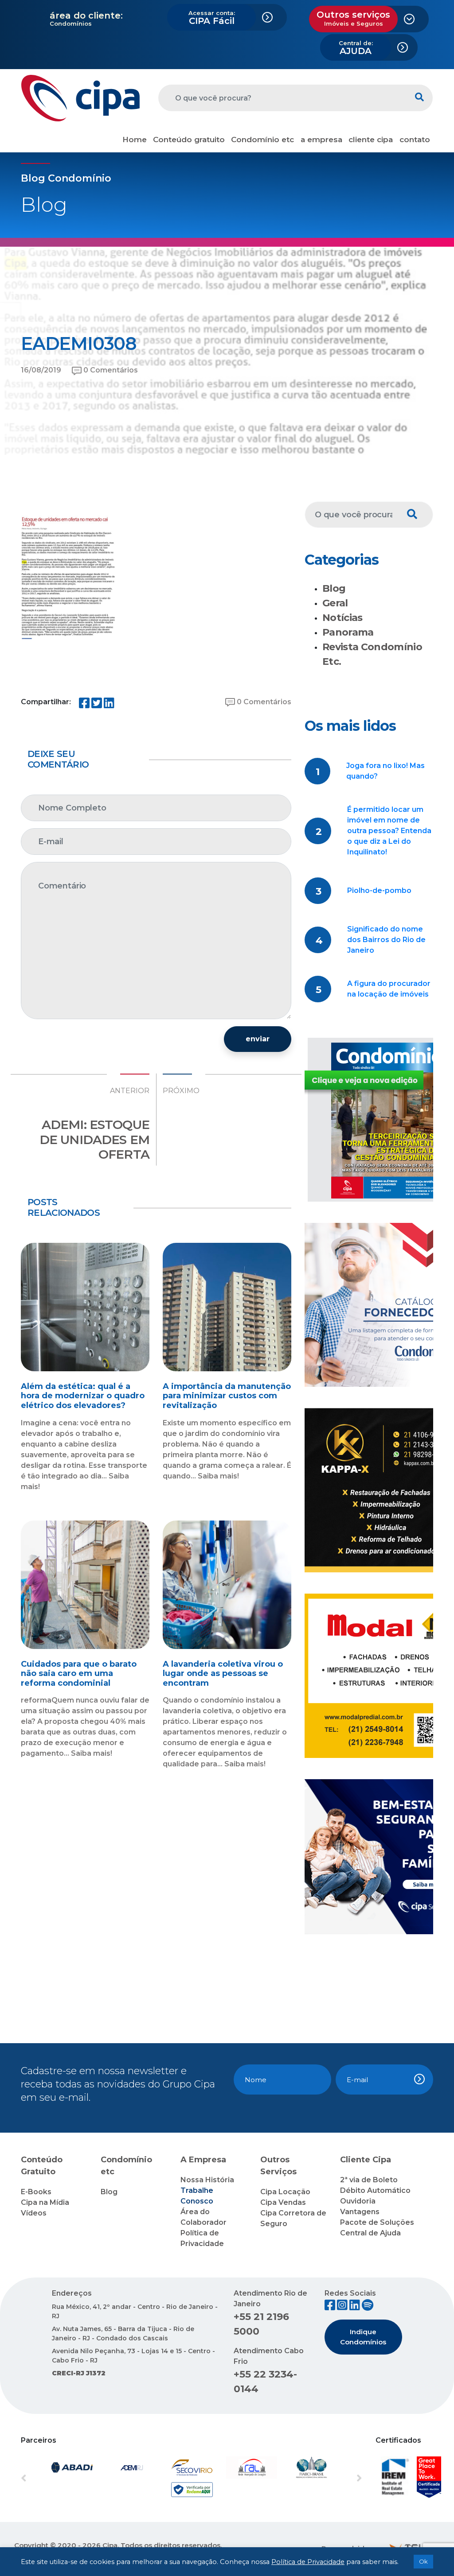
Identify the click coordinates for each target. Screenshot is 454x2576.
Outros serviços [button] (353, 18)
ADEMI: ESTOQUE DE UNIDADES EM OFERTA (94, 1139)
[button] (47, 2479)
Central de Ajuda (370, 2233)
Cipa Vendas (283, 2202)
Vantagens (360, 2212)
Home (135, 140)
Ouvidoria (358, 2201)
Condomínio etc (262, 140)
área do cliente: (86, 16)
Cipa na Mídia (45, 2202)
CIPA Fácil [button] (212, 18)
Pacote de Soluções (377, 2222)
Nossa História (207, 2180)
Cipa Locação (285, 2192)
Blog (334, 588)
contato (415, 140)
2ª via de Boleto (369, 2180)
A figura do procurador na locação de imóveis (389, 989)
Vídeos (34, 2213)
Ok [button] (423, 2561)
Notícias (342, 618)
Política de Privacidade (308, 2562)
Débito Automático (375, 2190)
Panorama (348, 632)
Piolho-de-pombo (379, 890)
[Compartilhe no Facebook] (84, 705)
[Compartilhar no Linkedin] (109, 705)
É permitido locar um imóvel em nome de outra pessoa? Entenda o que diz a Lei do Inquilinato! (389, 831)
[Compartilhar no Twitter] (97, 705)
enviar (258, 1039)
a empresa (321, 140)
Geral (335, 603)
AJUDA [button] (356, 48)
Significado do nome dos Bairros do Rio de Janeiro (386, 940)
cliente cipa (371, 140)
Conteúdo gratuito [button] (189, 140)
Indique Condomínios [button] (363, 2337)
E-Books (36, 2192)
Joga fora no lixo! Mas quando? (386, 771)
